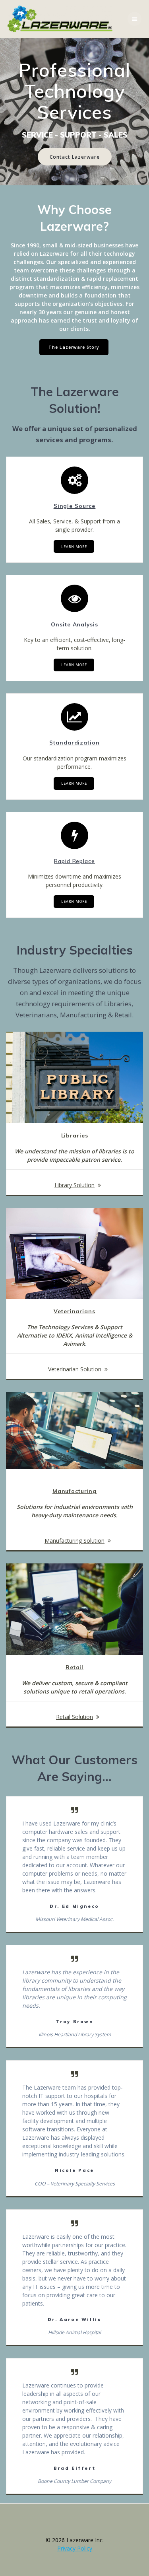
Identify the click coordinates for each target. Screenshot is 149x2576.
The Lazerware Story (74, 347)
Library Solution (74, 1185)
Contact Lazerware (75, 157)
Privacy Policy (75, 2548)
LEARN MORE (74, 547)
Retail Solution (74, 1717)
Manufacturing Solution (74, 1541)
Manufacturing (74, 1491)
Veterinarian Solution (75, 1369)
